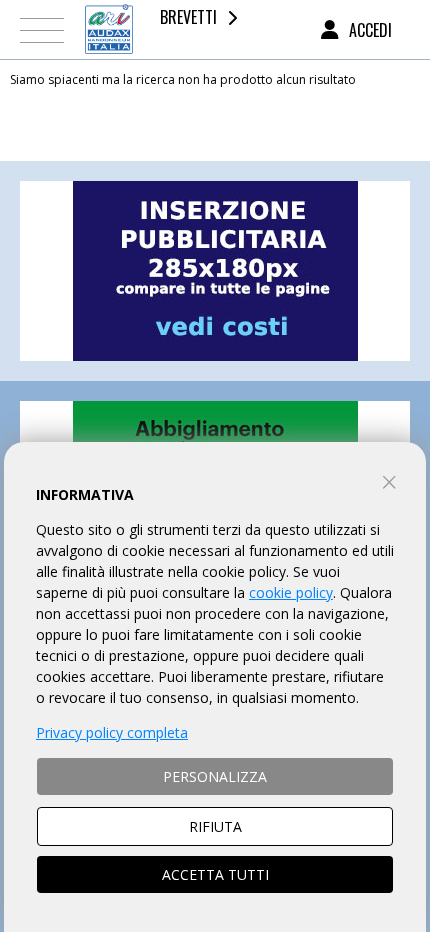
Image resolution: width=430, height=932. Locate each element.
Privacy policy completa (112, 732)
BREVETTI (188, 17)
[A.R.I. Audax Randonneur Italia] (109, 29)
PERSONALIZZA (215, 776)
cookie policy (291, 592)
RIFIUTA (215, 826)
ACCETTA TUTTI (215, 874)
